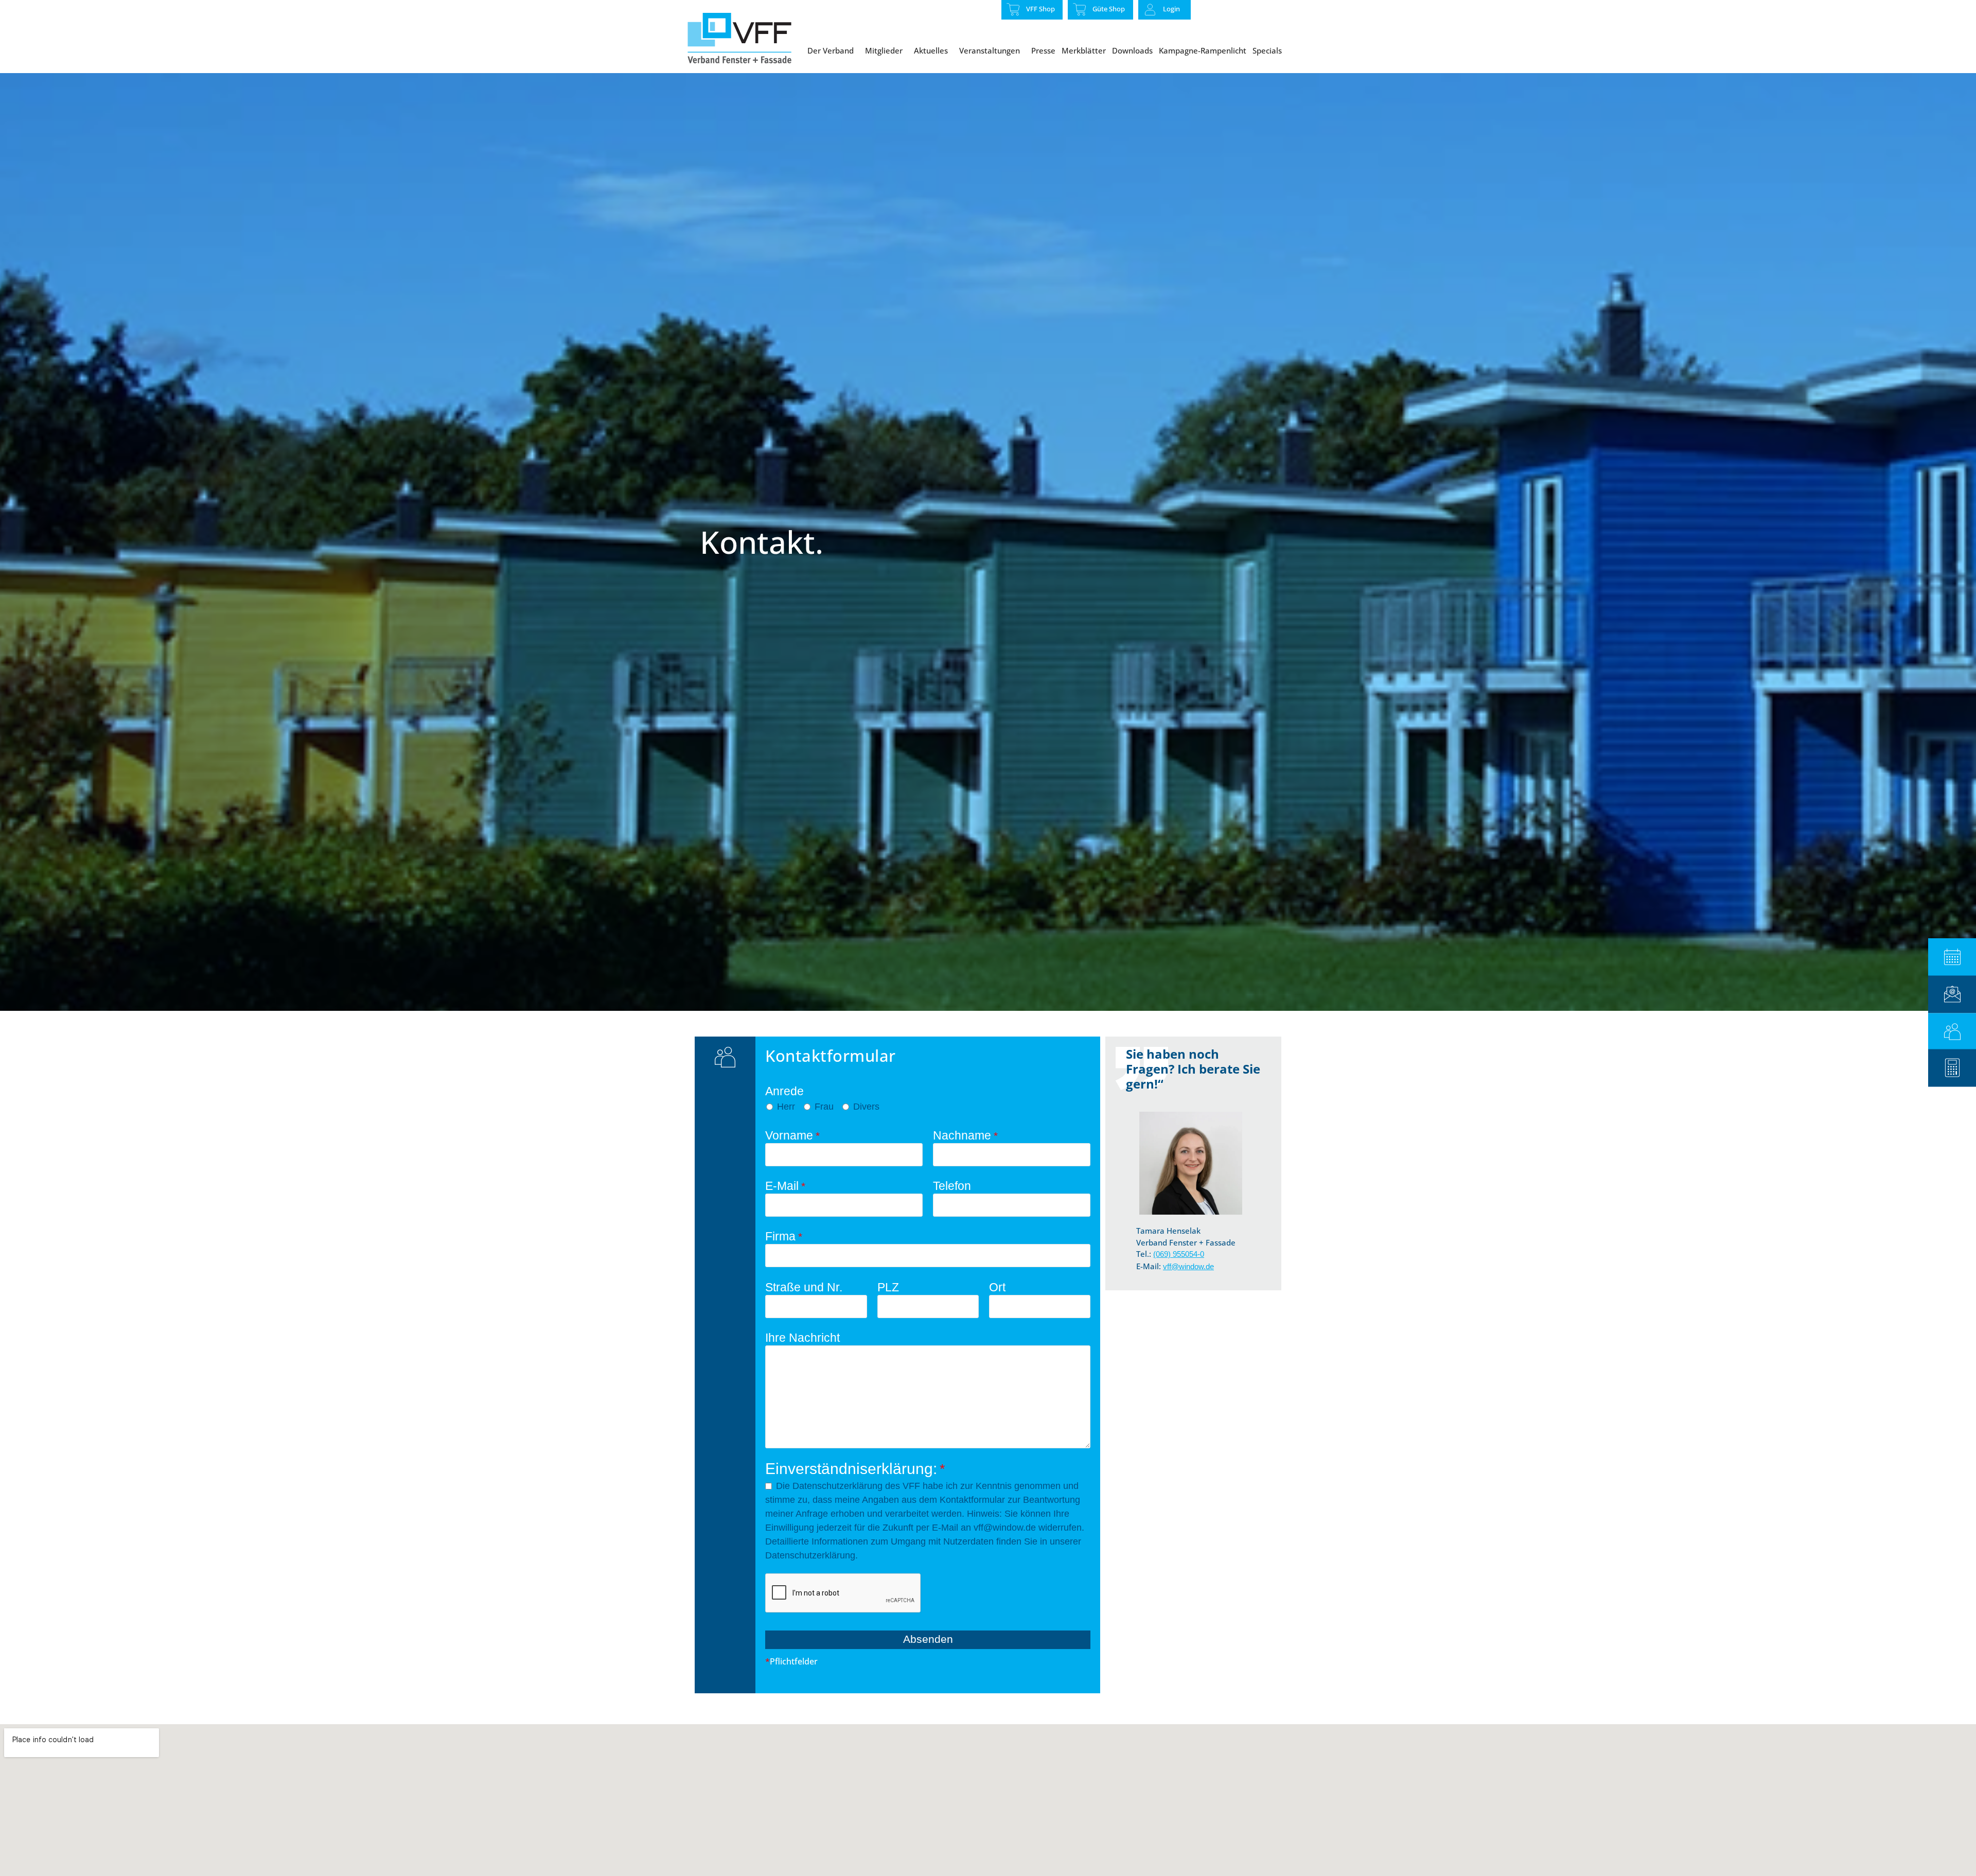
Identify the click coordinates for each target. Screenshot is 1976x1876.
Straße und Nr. (804, 1287)
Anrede (784, 1091)
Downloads (1132, 50)
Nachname (965, 1136)
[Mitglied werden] (1952, 1032)
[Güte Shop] (1080, 9)
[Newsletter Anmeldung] (1952, 994)
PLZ (888, 1287)
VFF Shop (1040, 9)
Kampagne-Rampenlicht (1203, 50)
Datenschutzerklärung (837, 1486)
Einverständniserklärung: (855, 1469)
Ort (997, 1287)
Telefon (952, 1186)
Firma (784, 1237)
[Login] (1150, 10)
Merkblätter (1084, 50)
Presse (1043, 50)
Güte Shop (1109, 9)
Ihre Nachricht (802, 1338)
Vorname (792, 1136)
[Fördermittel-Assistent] (1952, 1068)
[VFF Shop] (1013, 9)
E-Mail (785, 1186)
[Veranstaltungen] (1952, 957)
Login (1171, 9)
